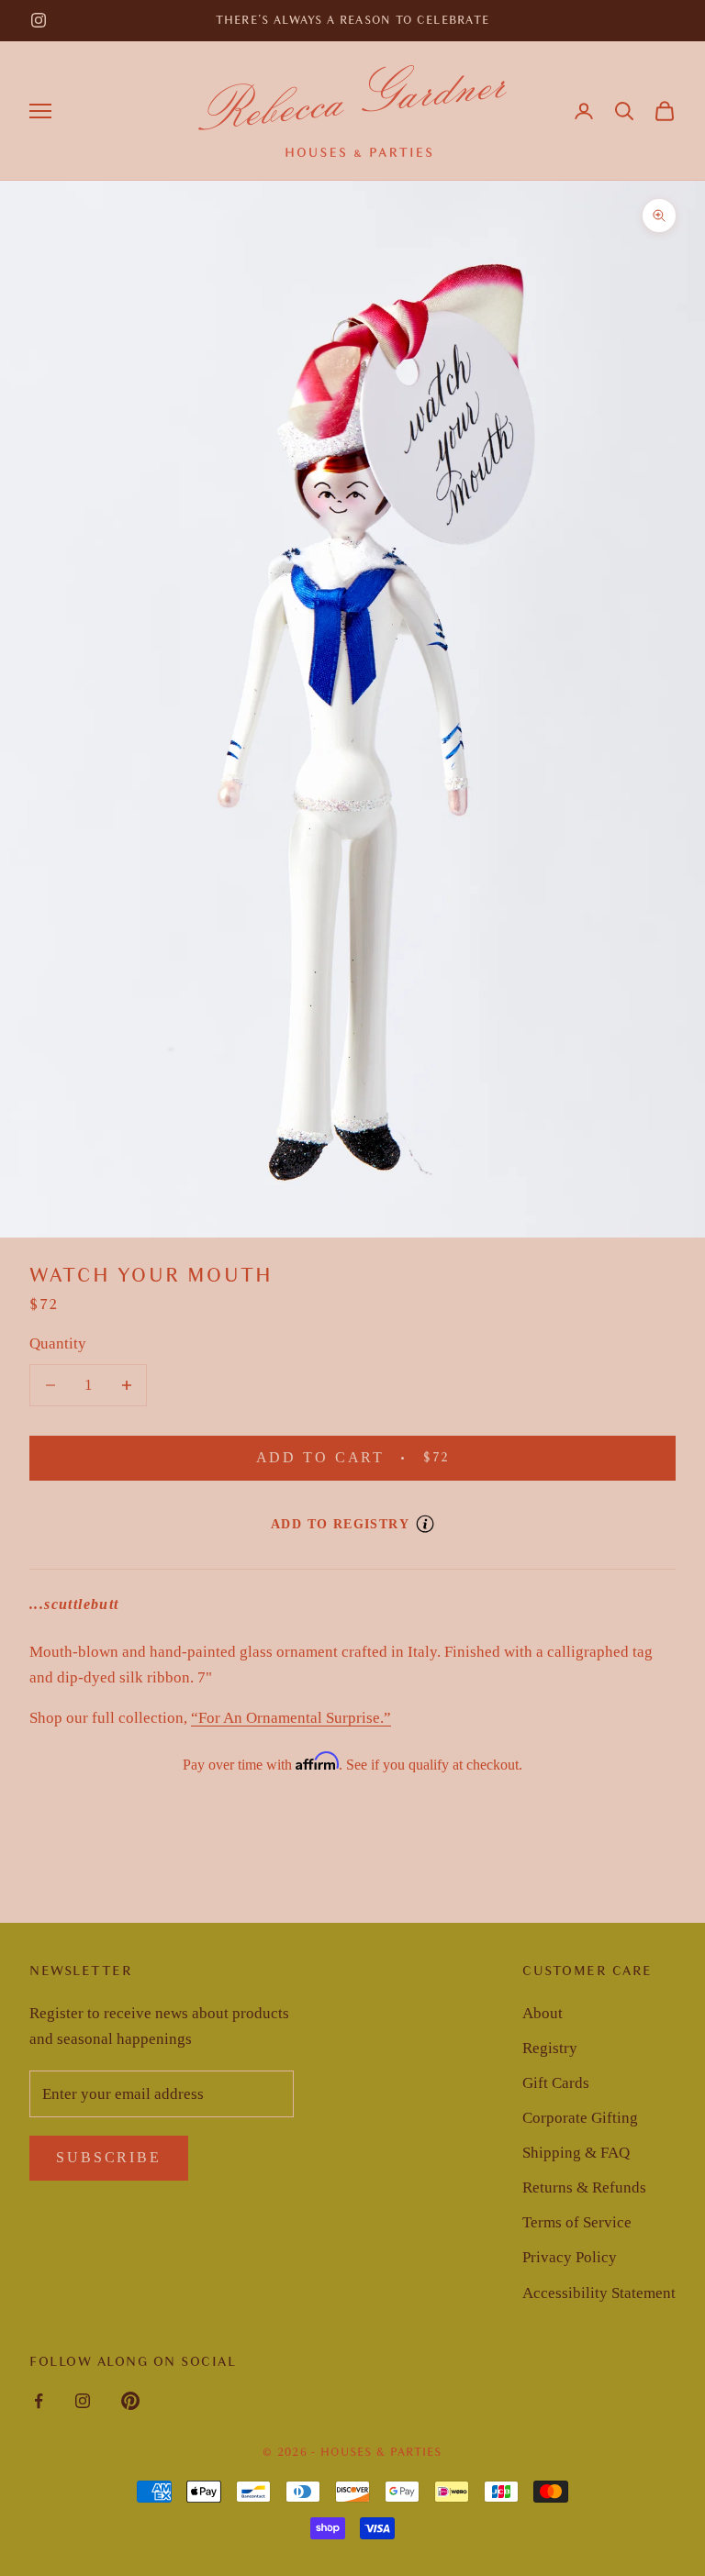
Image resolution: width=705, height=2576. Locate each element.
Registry (550, 2048)
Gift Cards (556, 2083)
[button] (624, 111)
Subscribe (109, 2157)
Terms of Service (577, 2222)
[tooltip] (425, 1524)
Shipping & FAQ (576, 2153)
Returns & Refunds (584, 2187)
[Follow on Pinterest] (130, 2401)
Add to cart (380, 1457)
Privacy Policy (570, 2257)
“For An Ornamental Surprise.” (291, 1718)
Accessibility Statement (599, 2293)
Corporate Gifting (580, 2118)
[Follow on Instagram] (39, 20)
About (543, 2013)
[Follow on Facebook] (39, 2401)
